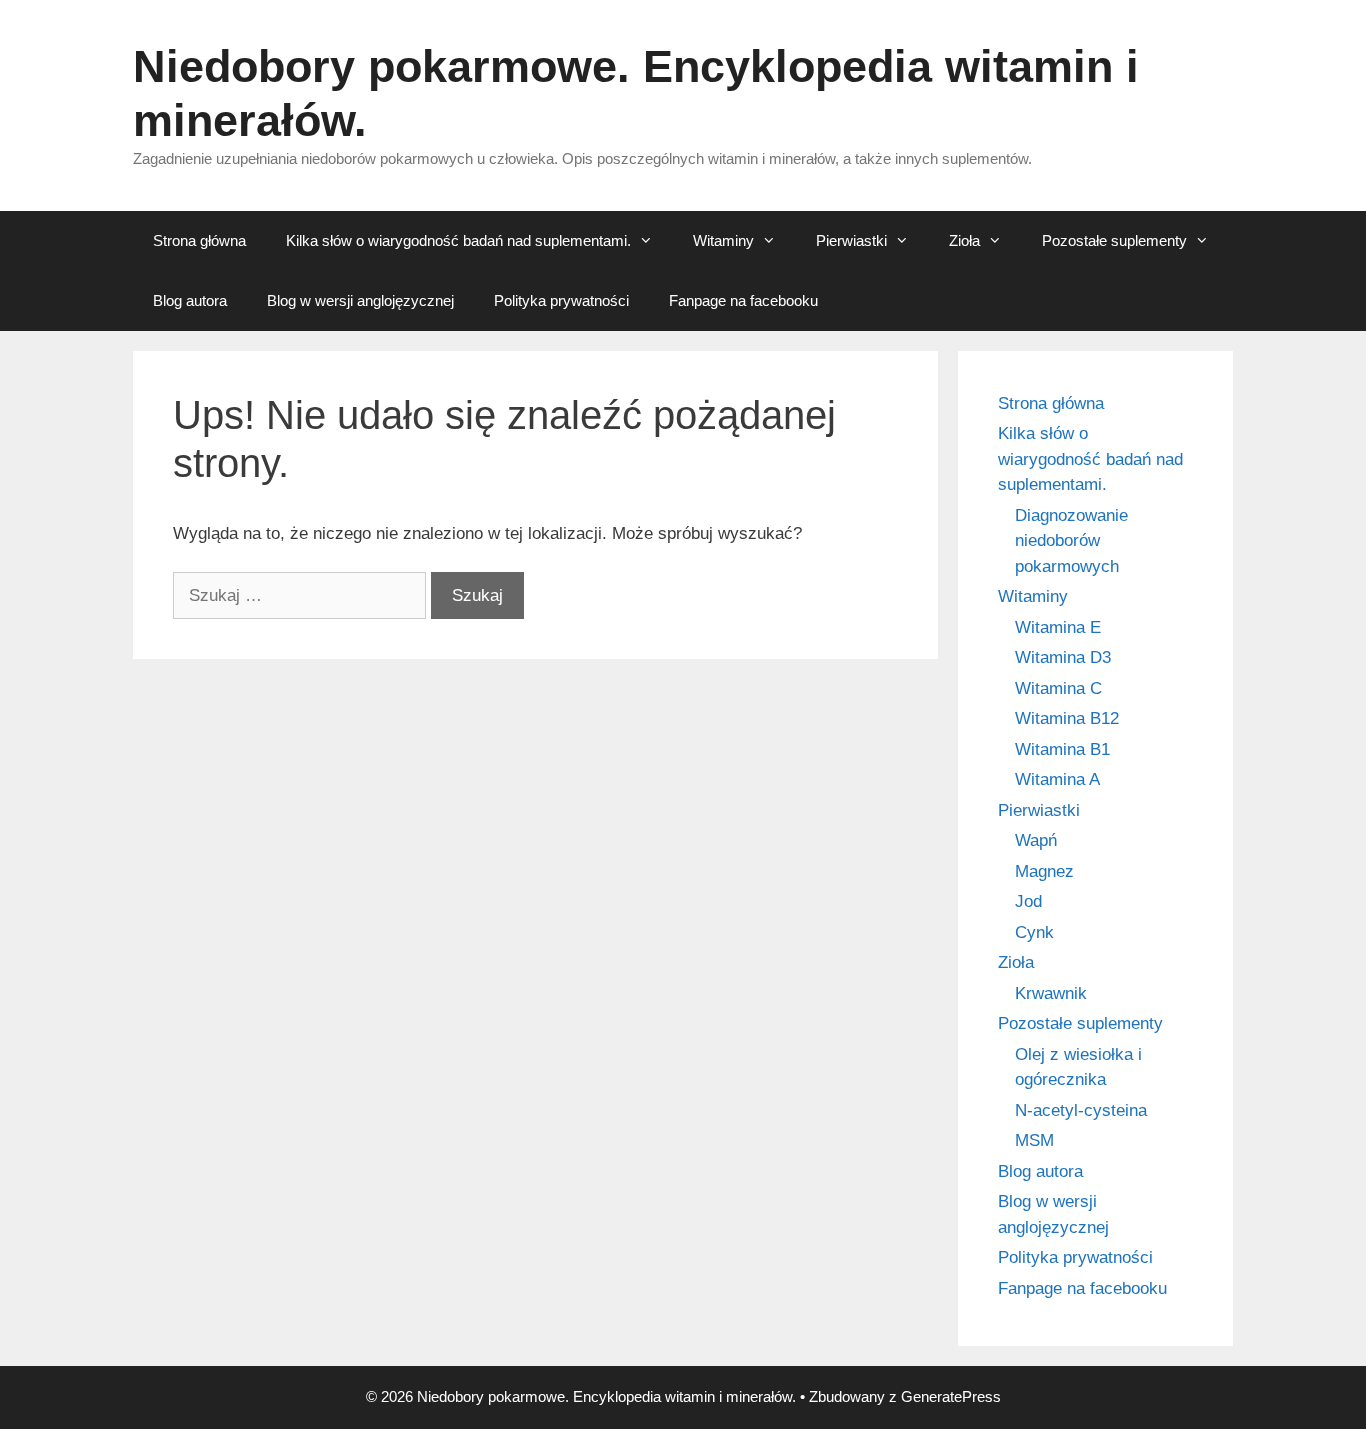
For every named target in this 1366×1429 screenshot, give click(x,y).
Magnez (1044, 871)
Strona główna (199, 240)
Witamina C (1058, 688)
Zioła (964, 240)
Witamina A (1057, 779)
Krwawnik (1051, 993)
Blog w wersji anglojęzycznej (360, 300)
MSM (1034, 1140)
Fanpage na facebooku (743, 300)
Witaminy (723, 240)
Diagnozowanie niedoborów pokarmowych (1071, 541)
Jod (1028, 901)
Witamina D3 (1063, 657)
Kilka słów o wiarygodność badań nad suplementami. (458, 240)
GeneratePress (951, 1396)
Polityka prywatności (561, 300)
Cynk (1034, 932)
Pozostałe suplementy (1114, 240)
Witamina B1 (1062, 749)
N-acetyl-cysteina (1081, 1110)
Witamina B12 (1067, 718)
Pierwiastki (851, 240)
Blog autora (190, 300)
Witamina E (1058, 627)
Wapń (1036, 840)
